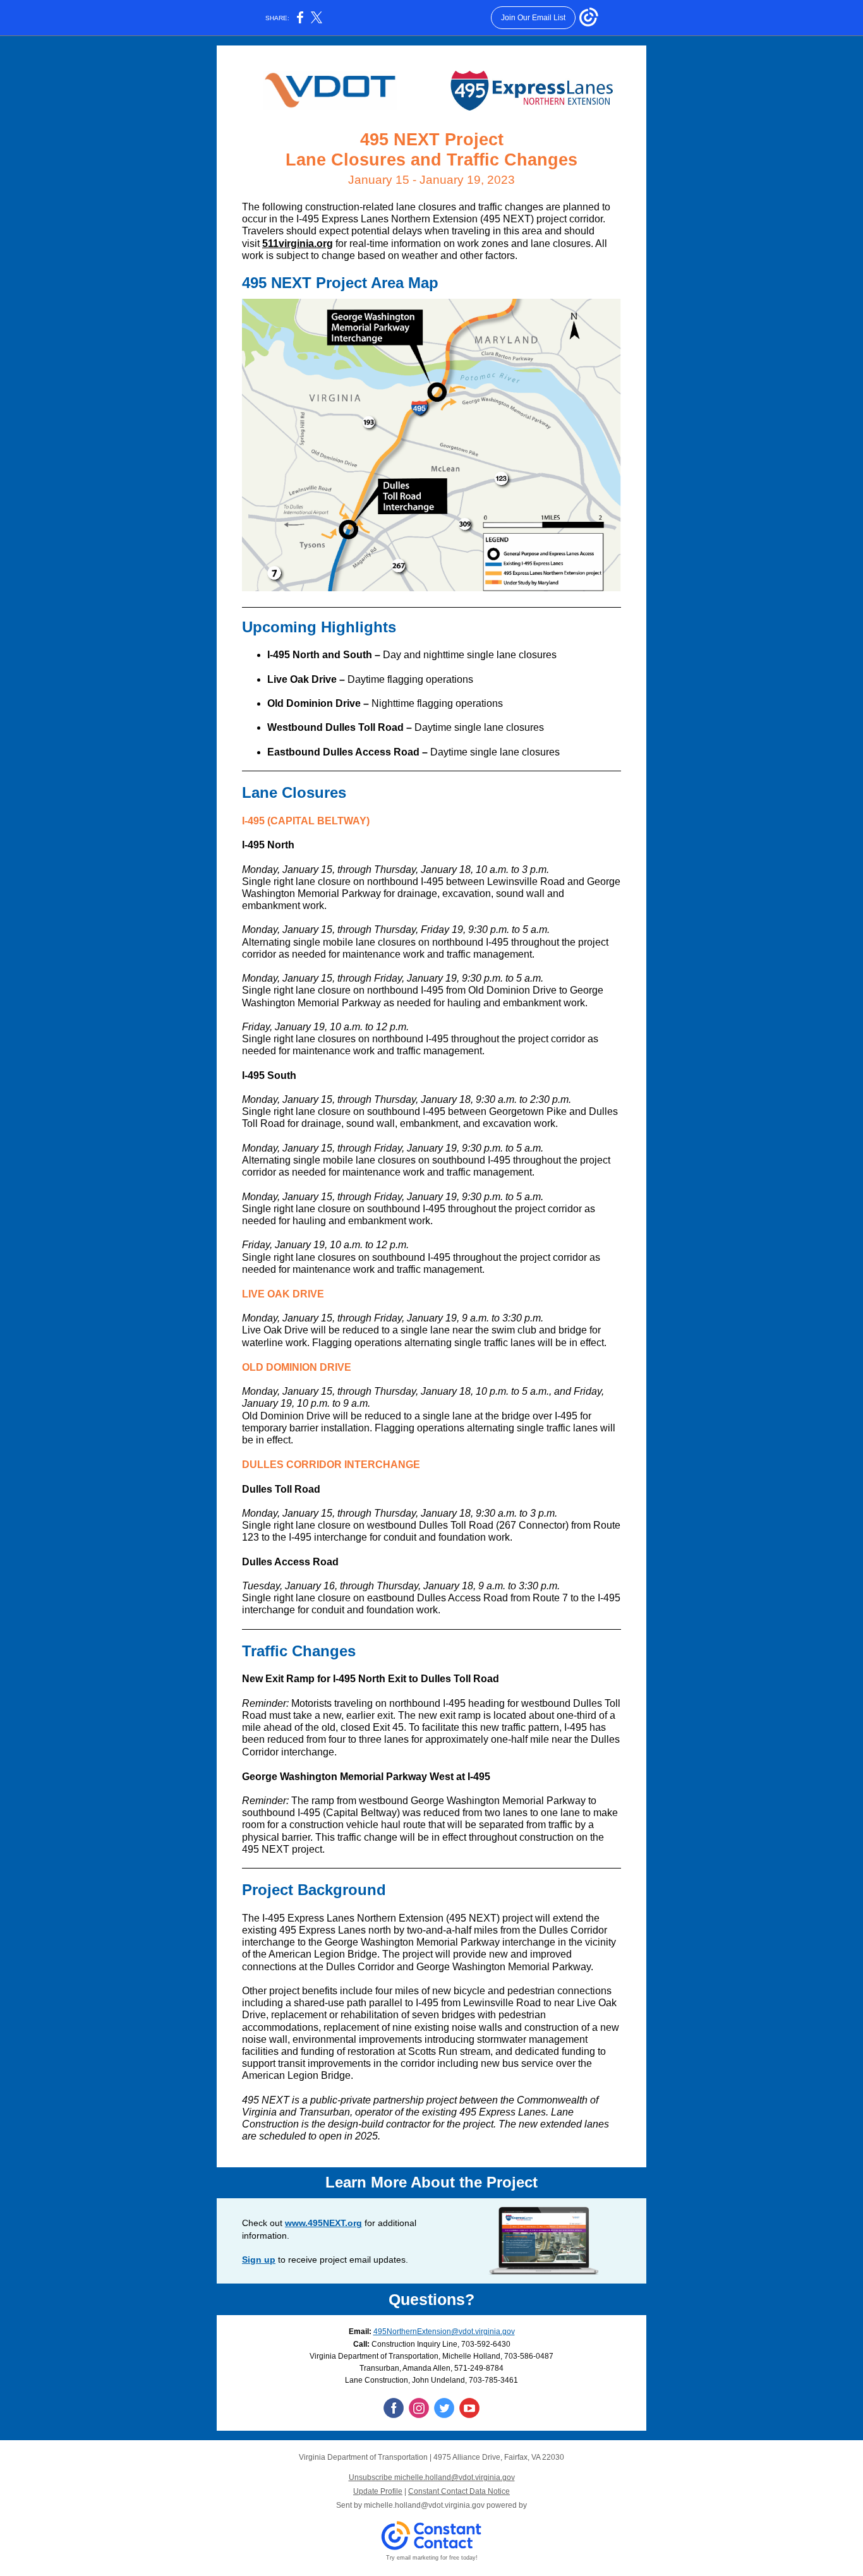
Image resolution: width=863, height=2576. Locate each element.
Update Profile (378, 2491)
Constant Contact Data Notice (459, 2491)
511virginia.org (298, 244)
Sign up (259, 2260)
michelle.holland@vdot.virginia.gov (424, 2505)
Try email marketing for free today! (432, 2558)
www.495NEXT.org (323, 2223)
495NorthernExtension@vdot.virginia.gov (444, 2332)
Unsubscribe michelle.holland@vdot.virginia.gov (432, 2477)
